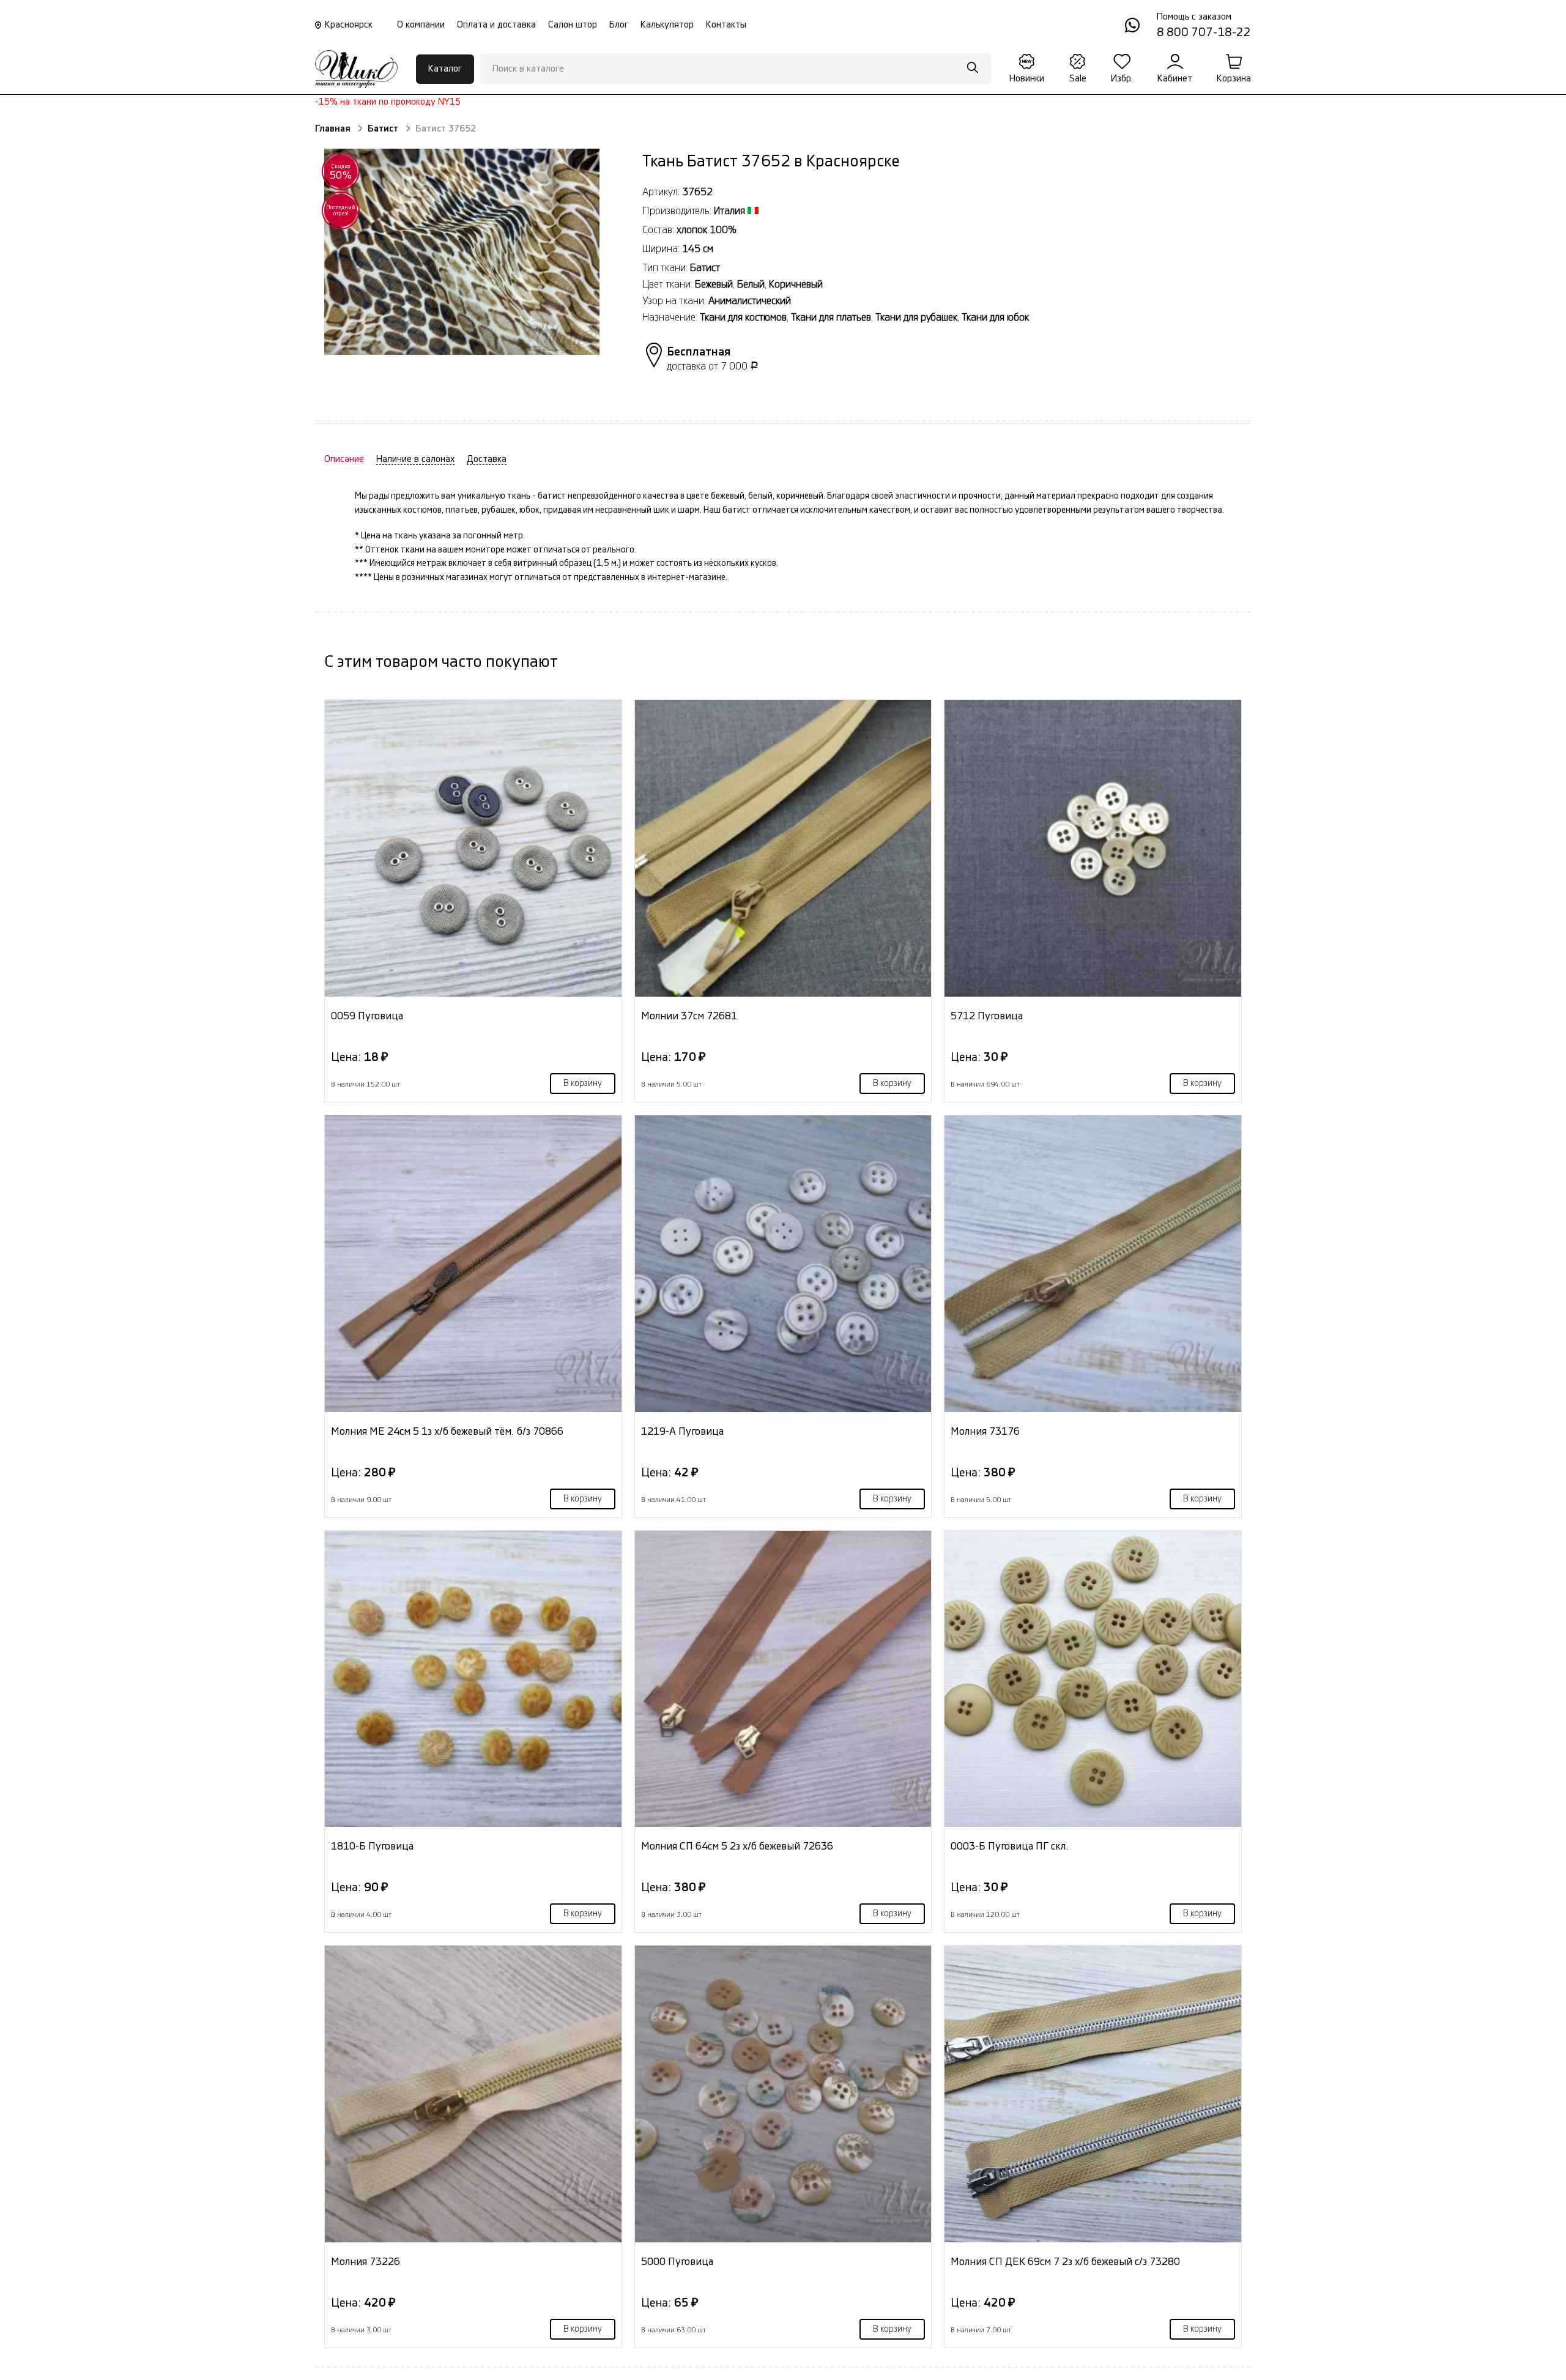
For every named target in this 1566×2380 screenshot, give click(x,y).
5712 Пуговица (987, 1016)
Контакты (726, 25)
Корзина (1234, 79)
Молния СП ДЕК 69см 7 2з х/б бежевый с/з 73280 (1065, 2262)
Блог (619, 25)
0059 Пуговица (367, 1016)
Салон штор (573, 25)
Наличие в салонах (415, 459)
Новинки (1027, 79)
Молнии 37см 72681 (689, 1016)
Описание (344, 459)
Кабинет (1175, 79)
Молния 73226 (366, 2262)
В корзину (583, 1084)
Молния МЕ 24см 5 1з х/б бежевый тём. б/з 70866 (447, 1431)
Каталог (445, 69)
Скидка (341, 172)
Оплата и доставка (496, 25)
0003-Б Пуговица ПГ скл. (1010, 1846)
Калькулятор (667, 25)
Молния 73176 (985, 1431)
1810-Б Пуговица (372, 1846)
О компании (421, 25)
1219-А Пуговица (682, 1431)
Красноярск (349, 25)
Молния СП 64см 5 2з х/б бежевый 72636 (737, 1846)
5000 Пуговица (677, 2262)
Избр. (1122, 79)
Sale (1078, 79)
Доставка (487, 459)
